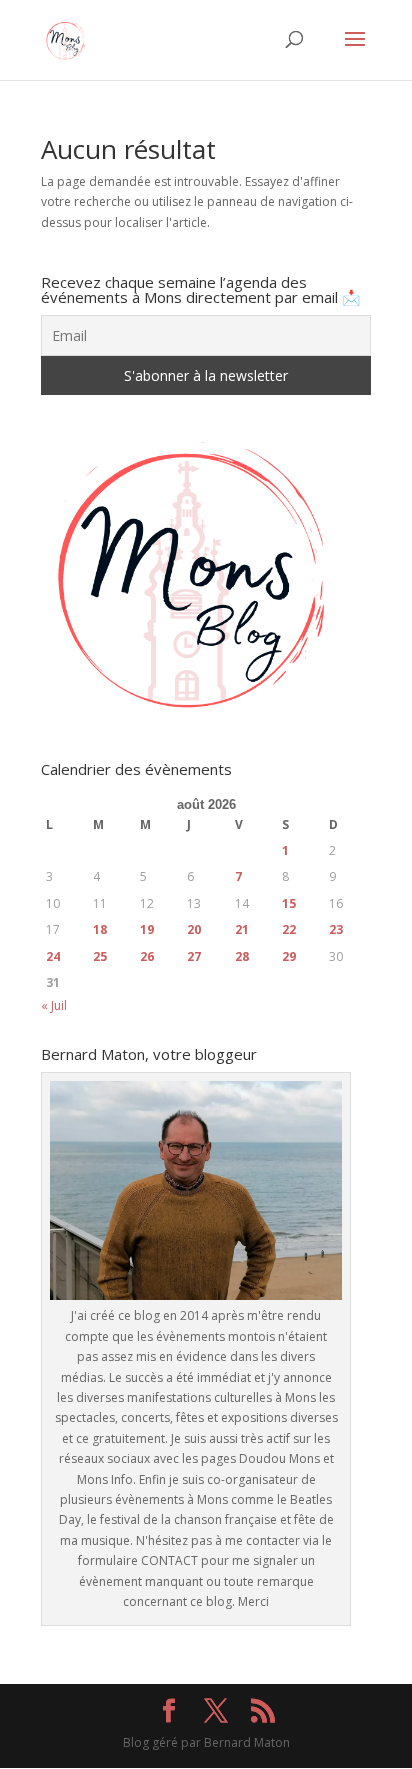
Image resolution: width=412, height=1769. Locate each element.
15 (289, 903)
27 (194, 956)
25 (100, 956)
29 (289, 956)
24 (53, 956)
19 (147, 929)
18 (100, 929)
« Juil (54, 1005)
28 (242, 956)
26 (147, 956)
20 (194, 929)
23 (336, 929)
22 (289, 929)
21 (242, 929)
